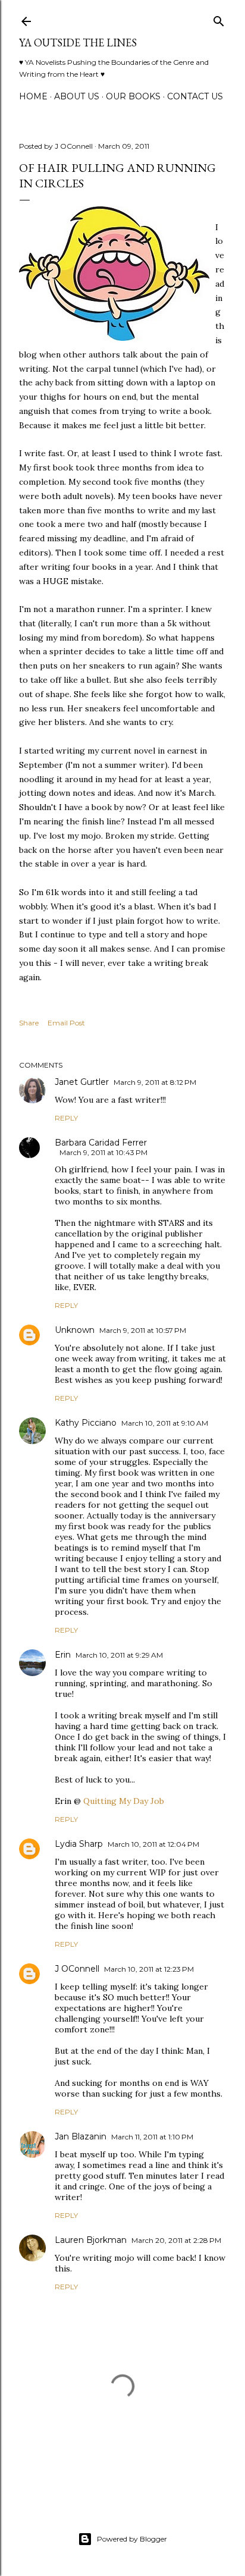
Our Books (133, 96)
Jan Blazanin (81, 2136)
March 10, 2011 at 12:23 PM (149, 1969)
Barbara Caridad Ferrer (101, 1143)
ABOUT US (77, 96)
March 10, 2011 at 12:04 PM (153, 1844)
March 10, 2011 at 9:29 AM (119, 1655)
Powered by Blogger (132, 2539)
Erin (63, 1655)
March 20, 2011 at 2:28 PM (176, 2240)
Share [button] (29, 1023)
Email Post (66, 1023)
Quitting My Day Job (124, 1801)
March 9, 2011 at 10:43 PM (103, 1152)
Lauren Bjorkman (91, 2240)
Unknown (75, 1330)
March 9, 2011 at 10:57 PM (143, 1330)
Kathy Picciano (86, 1423)
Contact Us (195, 96)
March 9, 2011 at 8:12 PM (155, 1082)
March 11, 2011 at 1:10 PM (152, 2137)
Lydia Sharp (79, 1844)
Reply (66, 1118)
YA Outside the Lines (78, 43)
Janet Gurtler (82, 1082)
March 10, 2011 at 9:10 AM (165, 1423)
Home (33, 96)
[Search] (219, 19)
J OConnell (77, 1969)
